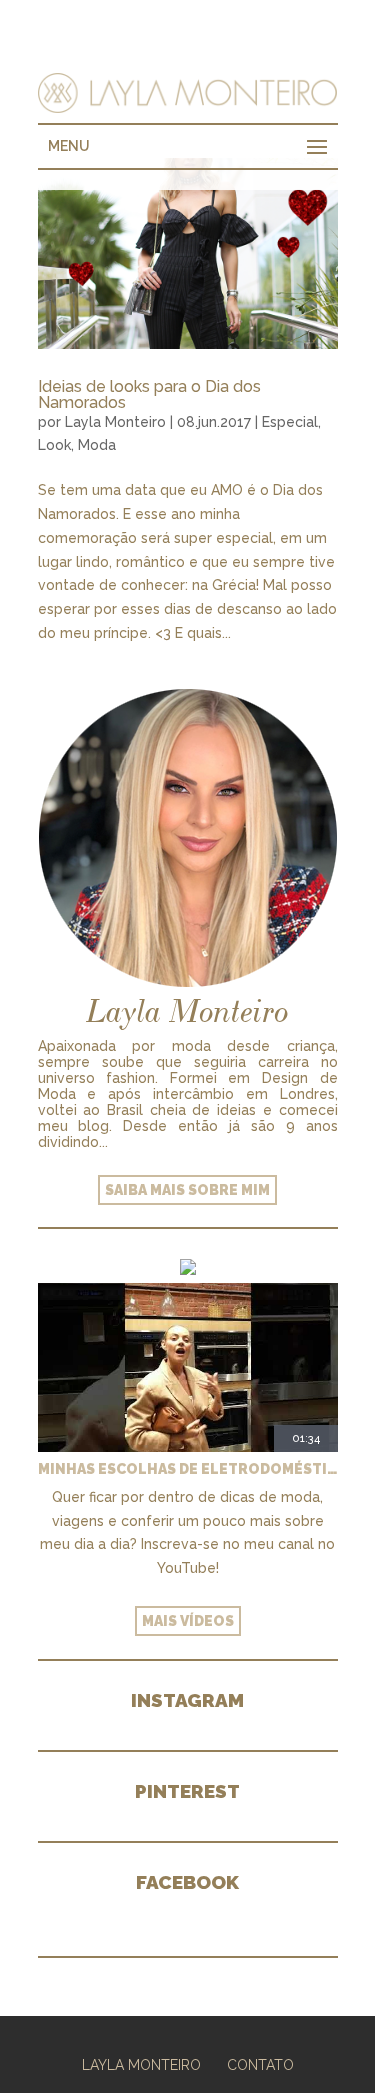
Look (54, 445)
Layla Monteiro (115, 422)
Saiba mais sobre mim (187, 1190)
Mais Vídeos (188, 1621)
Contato (260, 2065)
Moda (97, 445)
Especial (290, 422)
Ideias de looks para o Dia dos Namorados (149, 394)
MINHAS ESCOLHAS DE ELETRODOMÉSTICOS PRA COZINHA (188, 1469)
